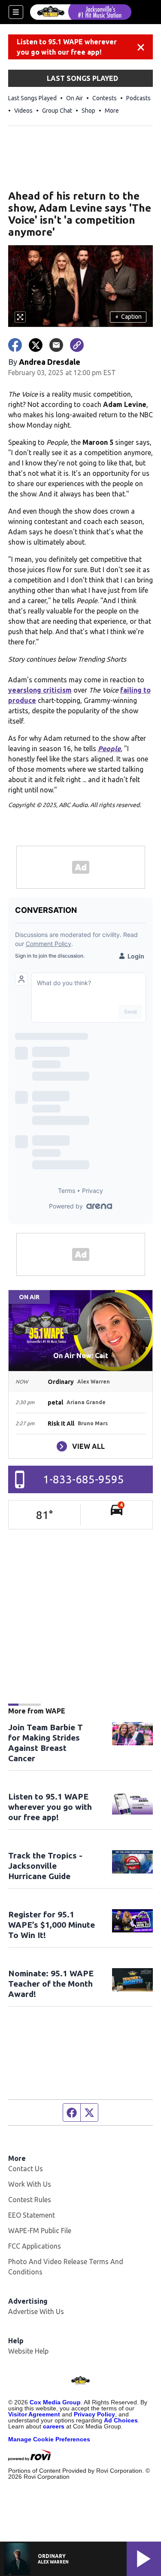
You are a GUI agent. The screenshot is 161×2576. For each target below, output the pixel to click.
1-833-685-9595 (84, 1479)
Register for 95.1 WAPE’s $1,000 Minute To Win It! (52, 1925)
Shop (88, 111)
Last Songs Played (32, 98)
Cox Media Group (55, 2402)
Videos (23, 111)
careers (54, 2426)
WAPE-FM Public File (40, 2231)
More (112, 111)
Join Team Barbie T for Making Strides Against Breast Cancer (46, 1743)
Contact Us (26, 2169)
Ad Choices (121, 2420)
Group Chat (57, 111)
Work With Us (30, 2184)
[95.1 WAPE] (81, 12)
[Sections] (16, 12)
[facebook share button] (15, 345)
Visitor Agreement (34, 2414)
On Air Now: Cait (81, 1356)
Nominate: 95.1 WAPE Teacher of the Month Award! (51, 1984)
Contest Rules (30, 2200)
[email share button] (56, 345)
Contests (105, 98)
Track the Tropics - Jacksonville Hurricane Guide (45, 1866)
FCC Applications (35, 2246)
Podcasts (138, 98)
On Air (74, 98)
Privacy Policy (94, 2414)
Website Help (28, 2351)
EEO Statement (32, 2215)
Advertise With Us (36, 2311)
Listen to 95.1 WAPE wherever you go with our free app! (67, 47)
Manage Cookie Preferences (49, 2439)
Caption (128, 317)
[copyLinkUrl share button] (77, 345)
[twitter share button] (36, 345)
